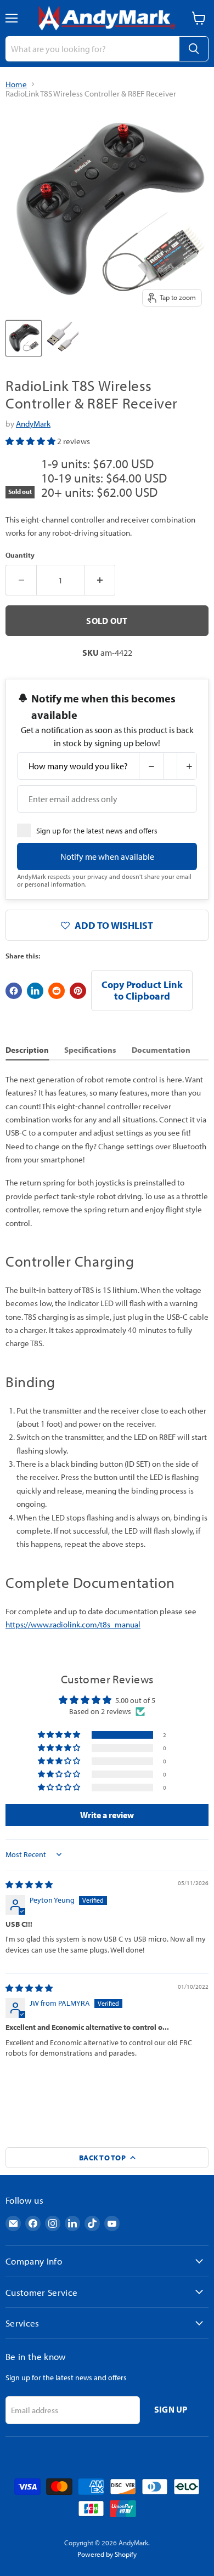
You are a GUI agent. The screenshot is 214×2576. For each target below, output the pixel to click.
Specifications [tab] (90, 1050)
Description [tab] (27, 1050)
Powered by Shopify (107, 2554)
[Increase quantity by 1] (100, 580)
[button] (31, 441)
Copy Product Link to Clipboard (142, 990)
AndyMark (33, 424)
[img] (29, 1885)
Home (16, 84)
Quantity (20, 555)
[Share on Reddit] (57, 991)
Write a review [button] (107, 1815)
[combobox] (92, 49)
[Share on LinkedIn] (35, 991)
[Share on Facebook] (14, 991)
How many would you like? (78, 766)
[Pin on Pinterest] (78, 991)
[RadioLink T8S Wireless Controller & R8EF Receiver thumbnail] (24, 338)
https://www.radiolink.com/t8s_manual (73, 1624)
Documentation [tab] (161, 1050)
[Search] (194, 49)
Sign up (171, 2409)
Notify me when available (107, 856)
